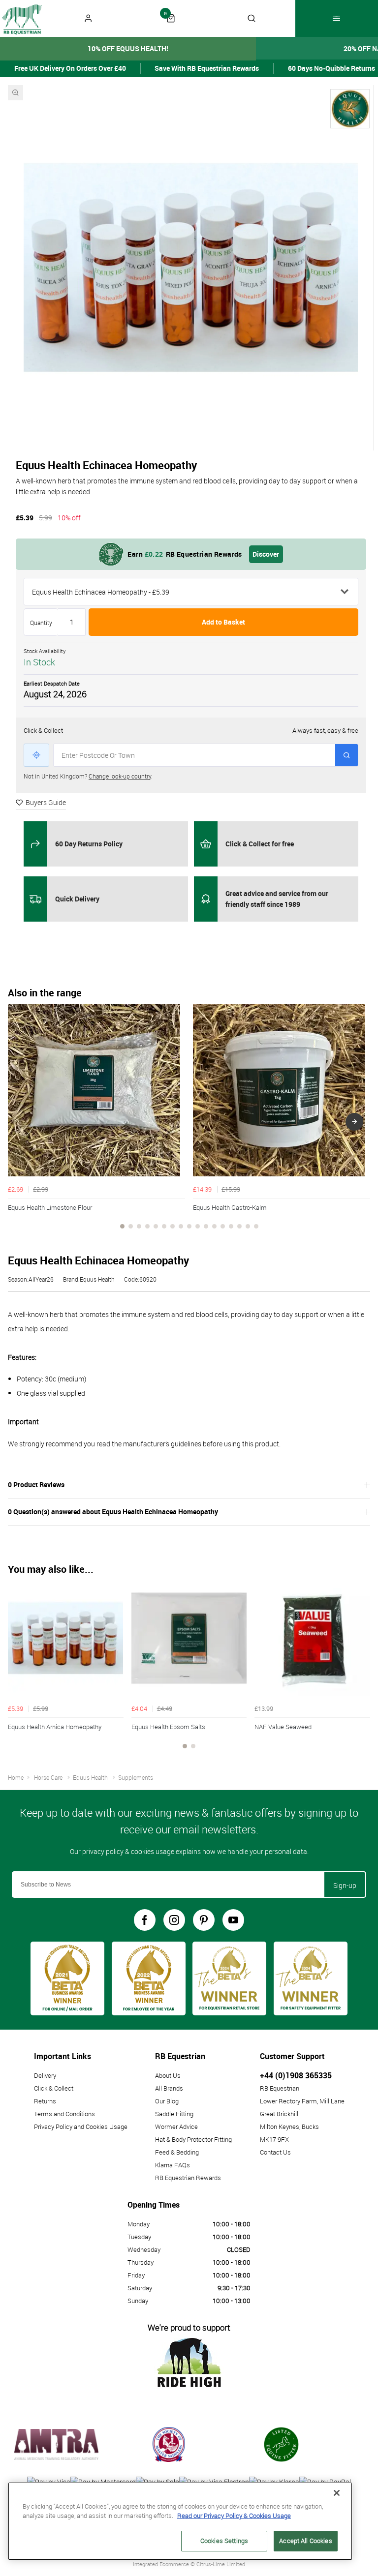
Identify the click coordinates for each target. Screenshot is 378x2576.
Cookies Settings (224, 2541)
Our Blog (167, 2101)
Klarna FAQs (173, 2165)
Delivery (45, 2075)
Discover (266, 554)
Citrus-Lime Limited (221, 2564)
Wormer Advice (176, 2127)
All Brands (169, 2088)
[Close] (337, 2493)
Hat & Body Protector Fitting (193, 2139)
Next (354, 1122)
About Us (168, 2075)
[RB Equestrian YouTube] (233, 1920)
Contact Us (275, 2152)
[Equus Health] (350, 109)
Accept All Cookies (305, 2541)
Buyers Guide (46, 802)
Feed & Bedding (177, 2152)
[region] (180, 2521)
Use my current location (36, 755)
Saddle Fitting (174, 2114)
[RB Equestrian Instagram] (174, 1920)
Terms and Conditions (64, 2114)
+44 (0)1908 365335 (296, 2075)
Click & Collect (54, 2088)
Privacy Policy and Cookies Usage (81, 2127)
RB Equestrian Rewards (188, 2178)
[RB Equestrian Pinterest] (204, 1920)
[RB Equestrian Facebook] (145, 1920)
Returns (45, 2101)
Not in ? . (88, 776)
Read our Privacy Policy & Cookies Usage (234, 2516)
